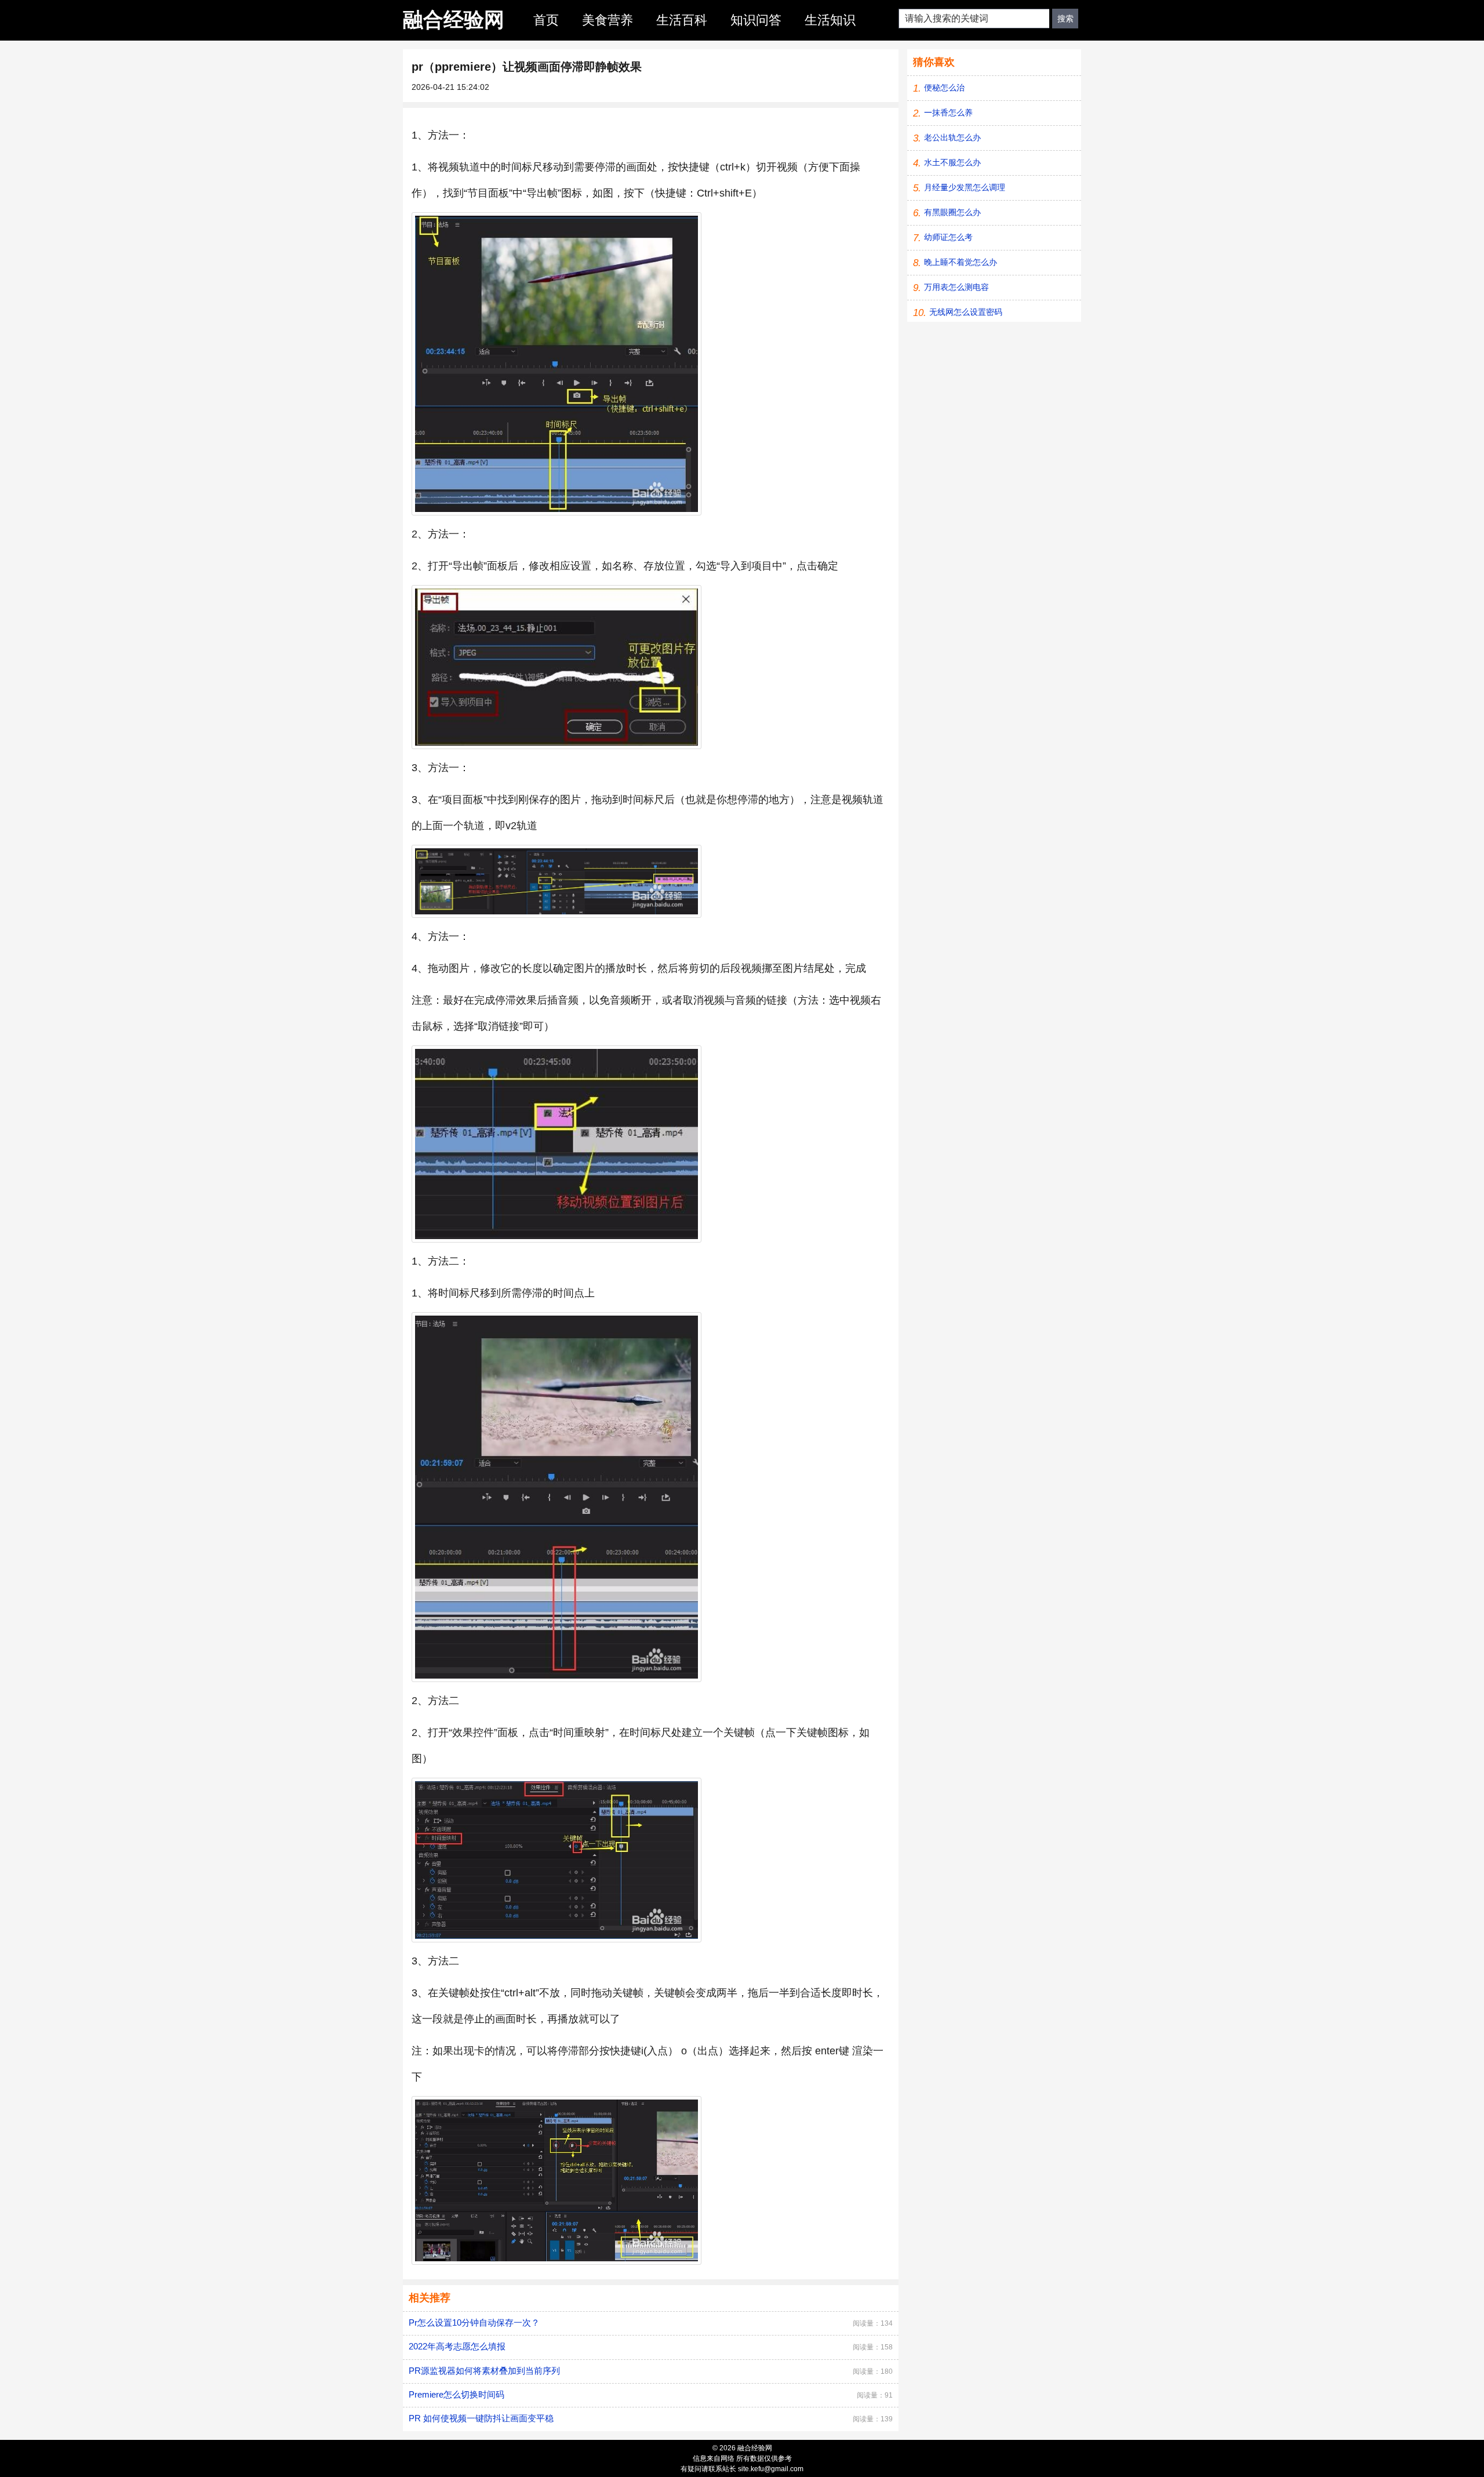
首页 (546, 20)
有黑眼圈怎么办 (952, 212)
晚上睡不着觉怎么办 (961, 262)
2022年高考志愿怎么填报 (457, 2346)
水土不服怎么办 (952, 162)
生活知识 (830, 20)
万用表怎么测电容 (956, 287)
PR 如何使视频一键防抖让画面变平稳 (481, 2418)
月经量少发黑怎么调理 (965, 187)
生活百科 (682, 20)
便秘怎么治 (944, 88)
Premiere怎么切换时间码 (457, 2394)
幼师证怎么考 (948, 237)
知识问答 (756, 20)
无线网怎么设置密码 (966, 312)
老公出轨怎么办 (952, 137)
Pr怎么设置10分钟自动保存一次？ (474, 2322)
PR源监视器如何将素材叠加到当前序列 (484, 2371)
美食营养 (608, 20)
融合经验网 (454, 19)
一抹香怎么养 (948, 112)
